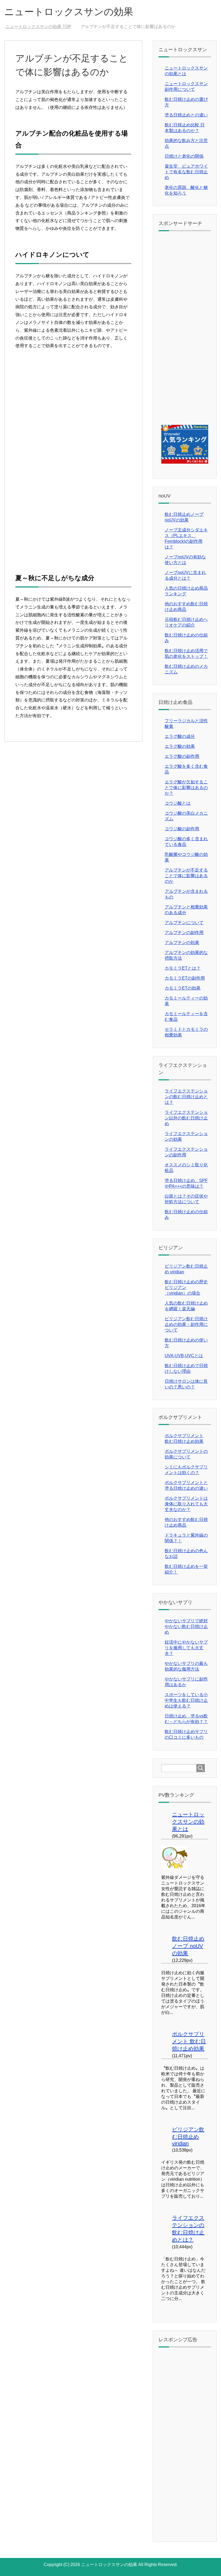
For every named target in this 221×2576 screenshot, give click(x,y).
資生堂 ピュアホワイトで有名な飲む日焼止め (186, 172)
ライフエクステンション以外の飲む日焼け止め (186, 1118)
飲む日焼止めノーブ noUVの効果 (188, 1946)
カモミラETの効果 (183, 988)
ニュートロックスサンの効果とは (188, 1822)
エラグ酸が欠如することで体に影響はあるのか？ (186, 788)
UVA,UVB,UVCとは (184, 1356)
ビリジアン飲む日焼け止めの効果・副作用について (186, 1324)
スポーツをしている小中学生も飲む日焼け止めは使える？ (186, 1700)
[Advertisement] (73, 407)
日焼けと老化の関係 (184, 156)
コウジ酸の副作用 (182, 829)
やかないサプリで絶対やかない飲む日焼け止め (186, 1626)
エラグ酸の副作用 (182, 756)
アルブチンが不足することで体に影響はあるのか (186, 876)
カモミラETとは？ (183, 968)
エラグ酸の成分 (180, 736)
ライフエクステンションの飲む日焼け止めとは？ (186, 1097)
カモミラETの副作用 (185, 978)
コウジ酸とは (178, 803)
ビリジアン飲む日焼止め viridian (188, 2136)
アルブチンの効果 (182, 943)
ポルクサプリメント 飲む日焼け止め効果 (189, 2041)
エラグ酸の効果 (180, 746)
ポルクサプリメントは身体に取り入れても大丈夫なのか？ (186, 1504)
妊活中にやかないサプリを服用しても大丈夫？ (186, 1648)
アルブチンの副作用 (184, 933)
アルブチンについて (184, 923)
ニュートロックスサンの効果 (69, 12)
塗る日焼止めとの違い (186, 115)
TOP (42, 27)
